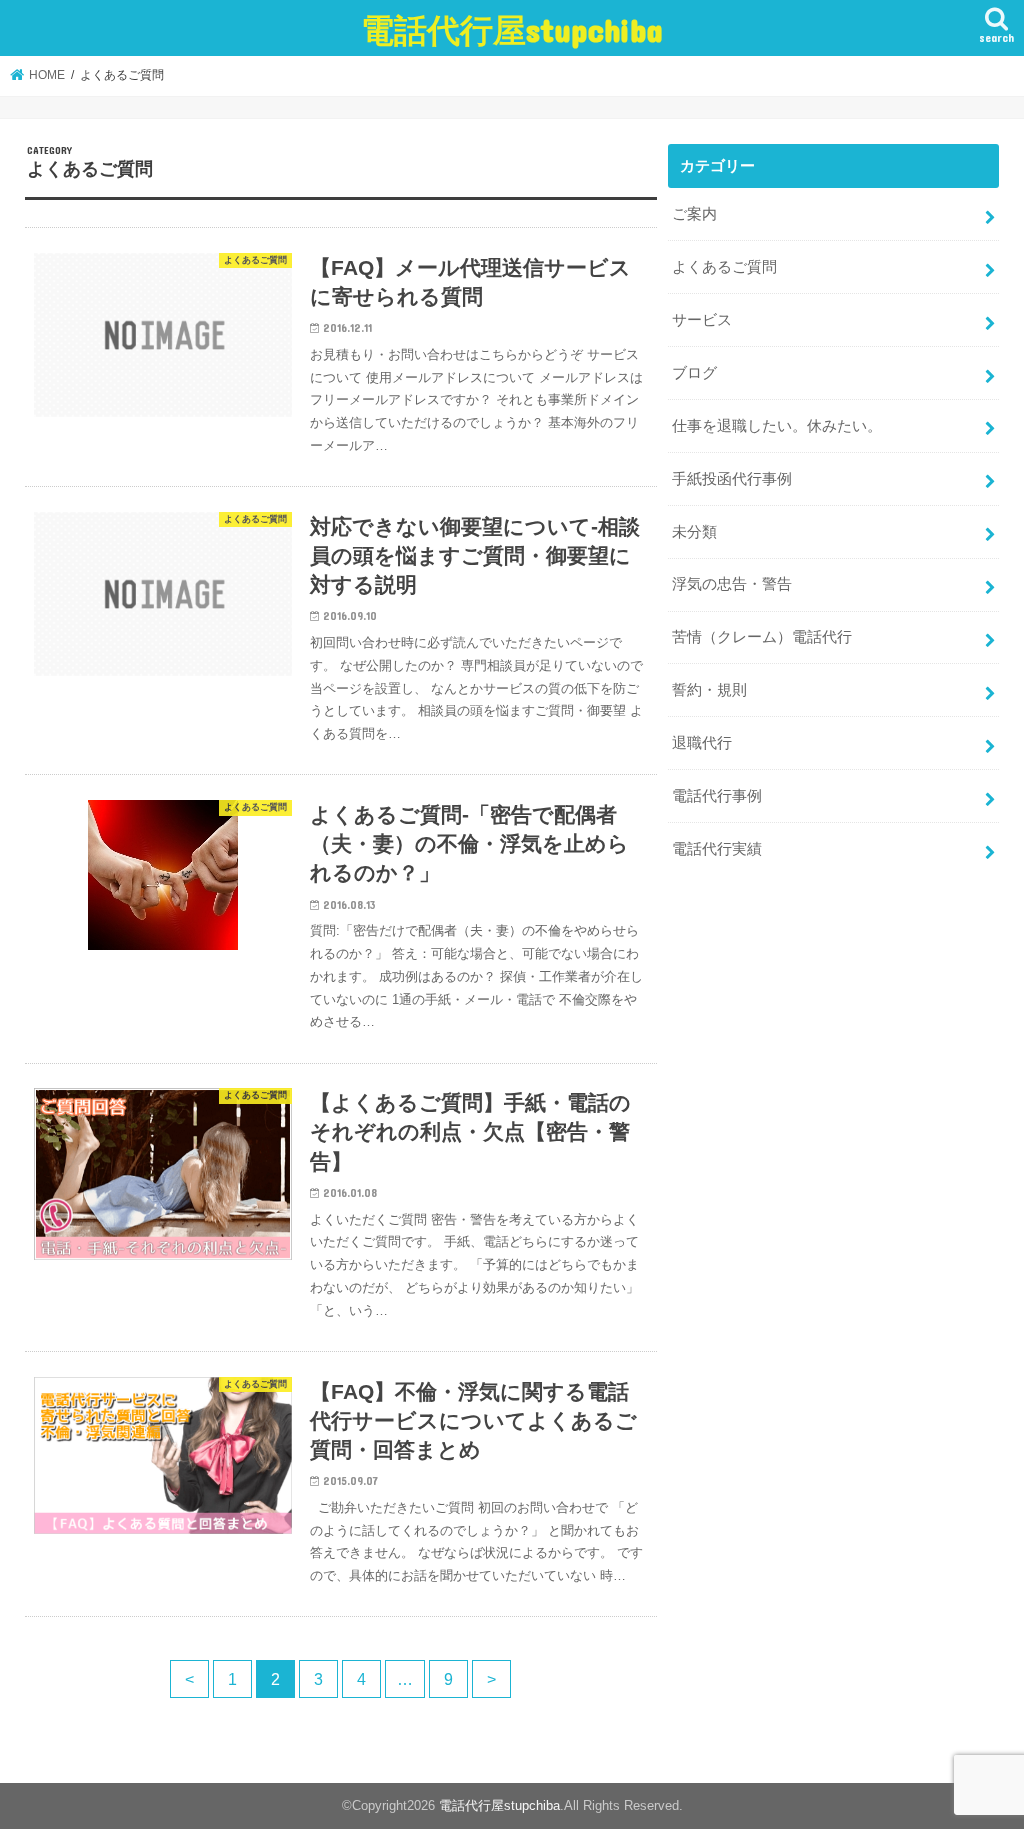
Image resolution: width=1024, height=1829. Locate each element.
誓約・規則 (709, 690)
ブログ (694, 373)
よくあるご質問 (724, 267)
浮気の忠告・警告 (732, 584)
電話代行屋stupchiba (512, 29)
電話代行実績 (717, 849)
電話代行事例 (717, 796)
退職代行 (702, 743)
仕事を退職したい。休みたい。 (777, 426)
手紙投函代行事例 (732, 479)
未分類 (694, 532)
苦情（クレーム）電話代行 (762, 637)
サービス (702, 320)
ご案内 (694, 214)
